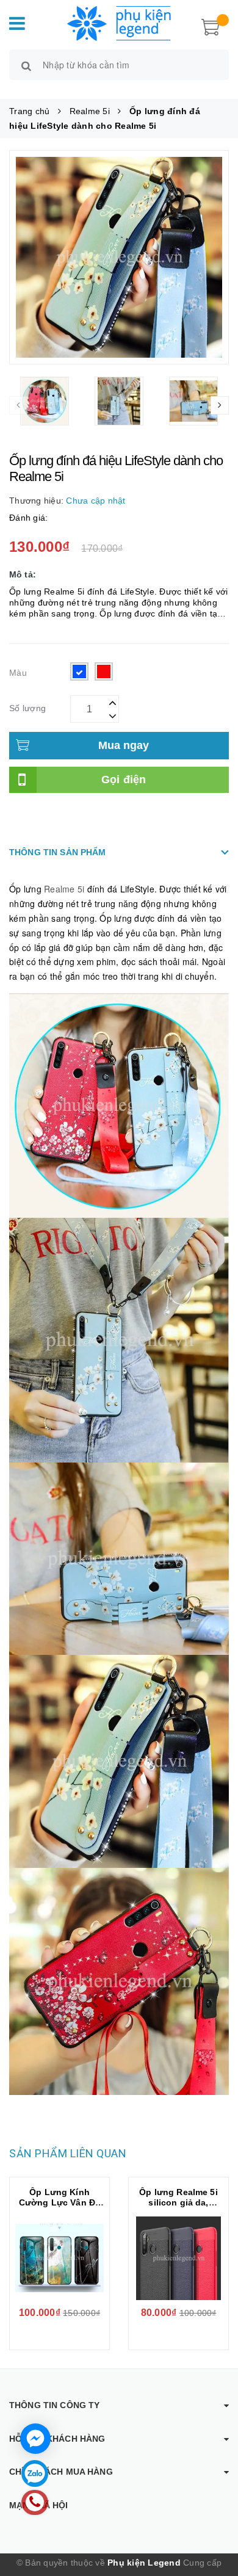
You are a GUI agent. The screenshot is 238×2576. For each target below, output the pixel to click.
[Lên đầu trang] (214, 2515)
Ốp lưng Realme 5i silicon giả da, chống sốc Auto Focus (178, 2208)
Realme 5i (66, 889)
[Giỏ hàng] (211, 26)
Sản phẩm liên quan (68, 2153)
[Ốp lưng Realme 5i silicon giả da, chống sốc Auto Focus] (179, 2259)
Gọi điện (124, 780)
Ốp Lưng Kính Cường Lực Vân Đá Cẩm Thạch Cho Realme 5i (60, 2208)
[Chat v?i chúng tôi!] (35, 2439)
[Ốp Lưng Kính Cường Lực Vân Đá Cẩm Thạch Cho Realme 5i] (60, 2259)
